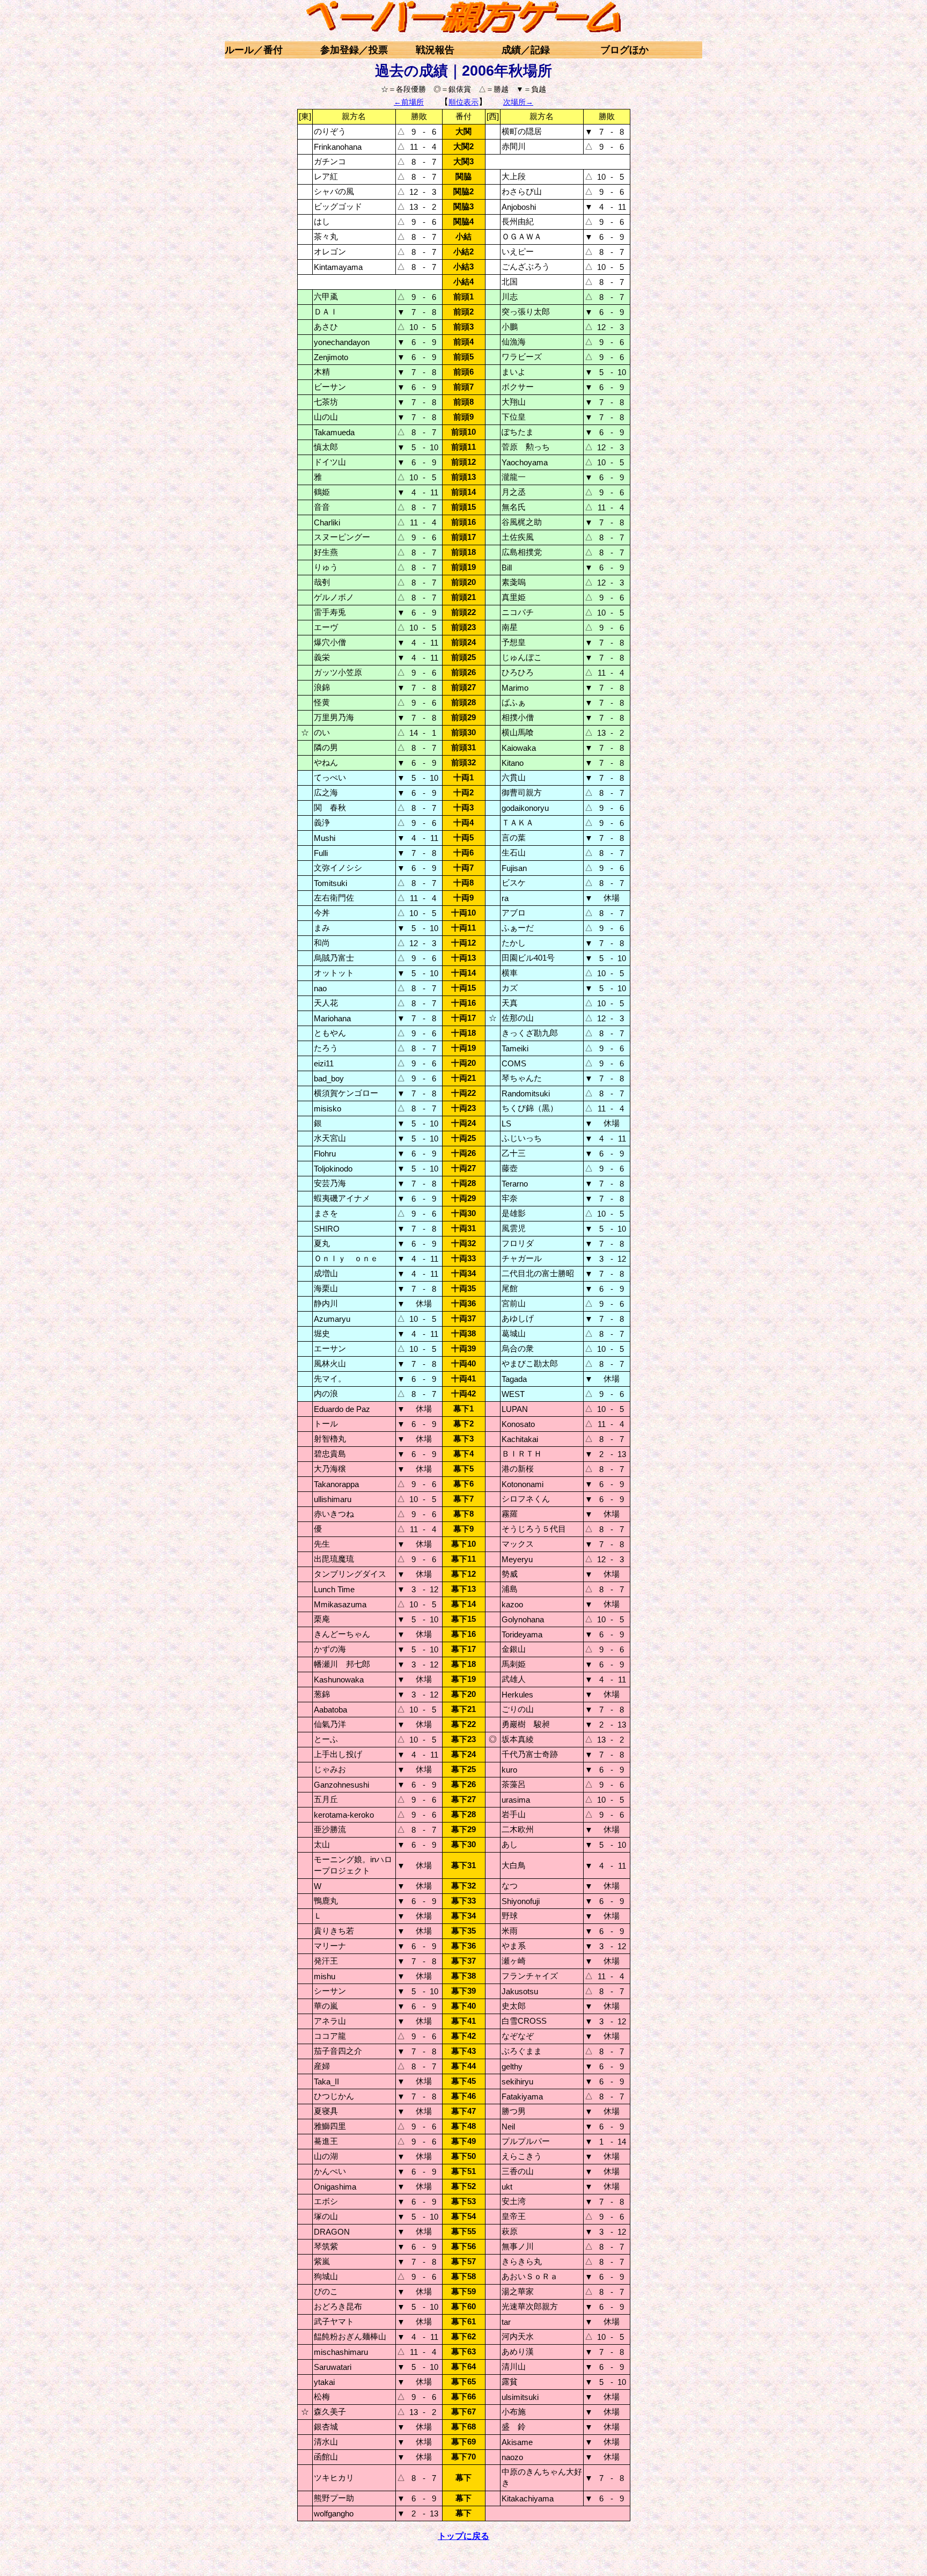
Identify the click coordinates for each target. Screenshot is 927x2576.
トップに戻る (464, 2536)
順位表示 (464, 102)
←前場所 (409, 102)
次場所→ (518, 102)
